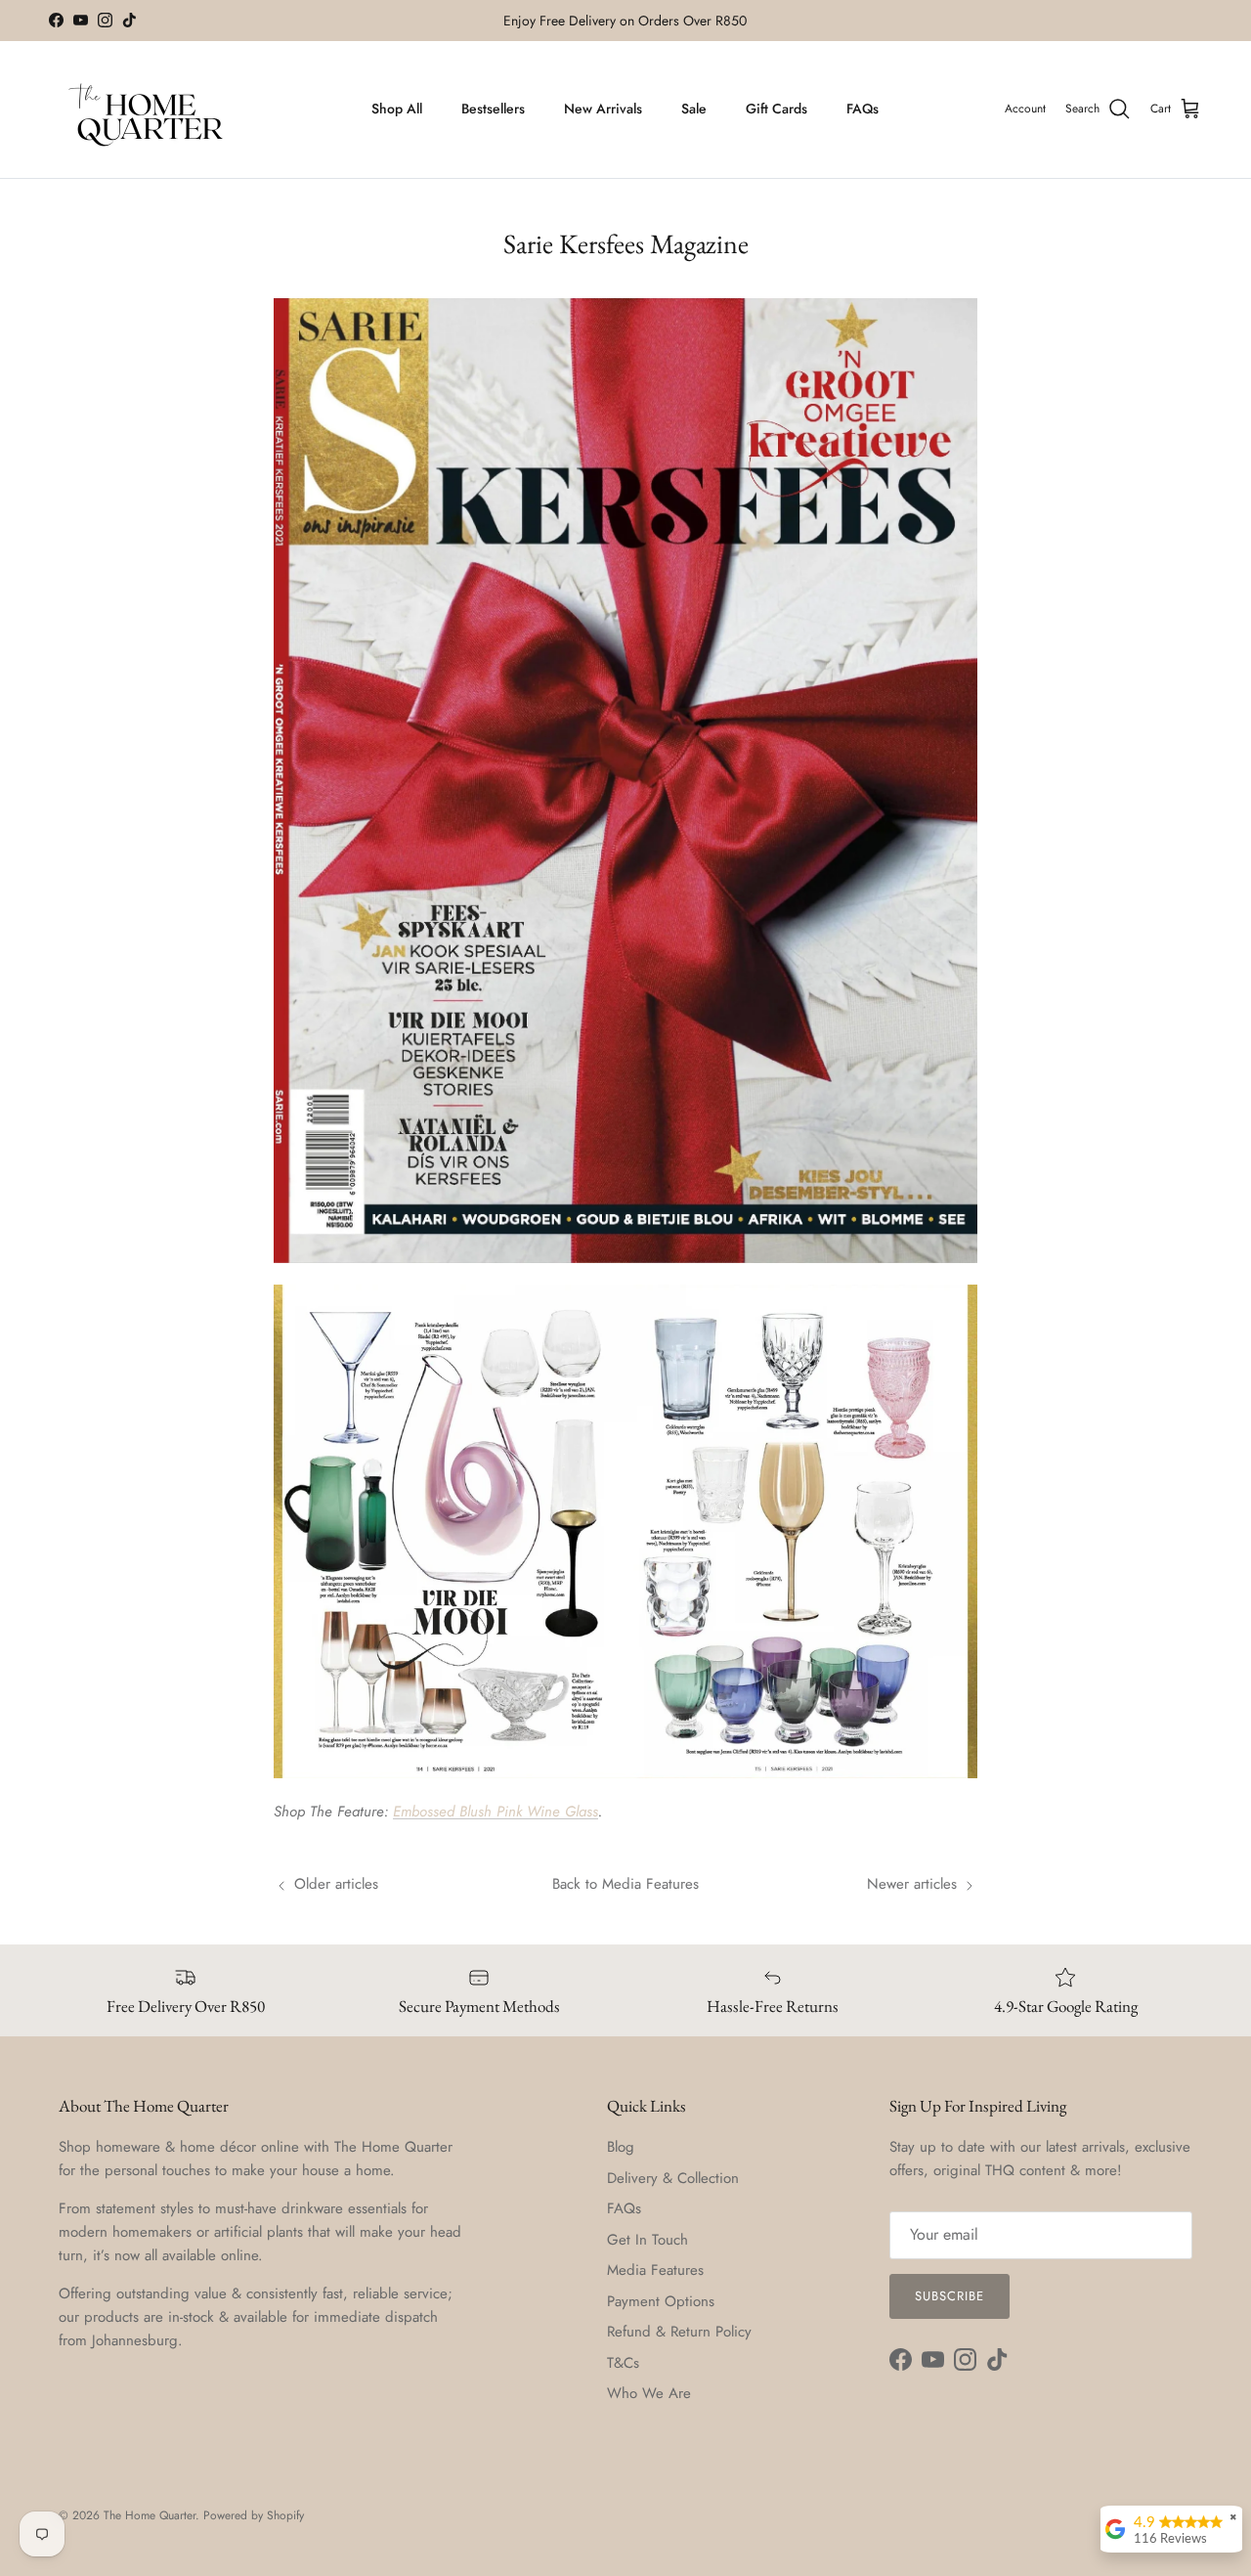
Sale (694, 109)
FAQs (863, 109)
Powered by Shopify (254, 2515)
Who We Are (649, 2393)
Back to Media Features (625, 1884)
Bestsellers (493, 109)
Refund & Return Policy (679, 2332)
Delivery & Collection (673, 2178)
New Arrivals (603, 109)
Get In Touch (647, 2240)
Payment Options (661, 2301)
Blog (621, 2147)
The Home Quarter (150, 2515)
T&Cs (623, 2363)
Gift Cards (776, 109)
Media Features (655, 2270)
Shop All (397, 109)
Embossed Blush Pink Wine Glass (496, 1812)
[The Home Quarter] (147, 109)
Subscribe (949, 2296)
